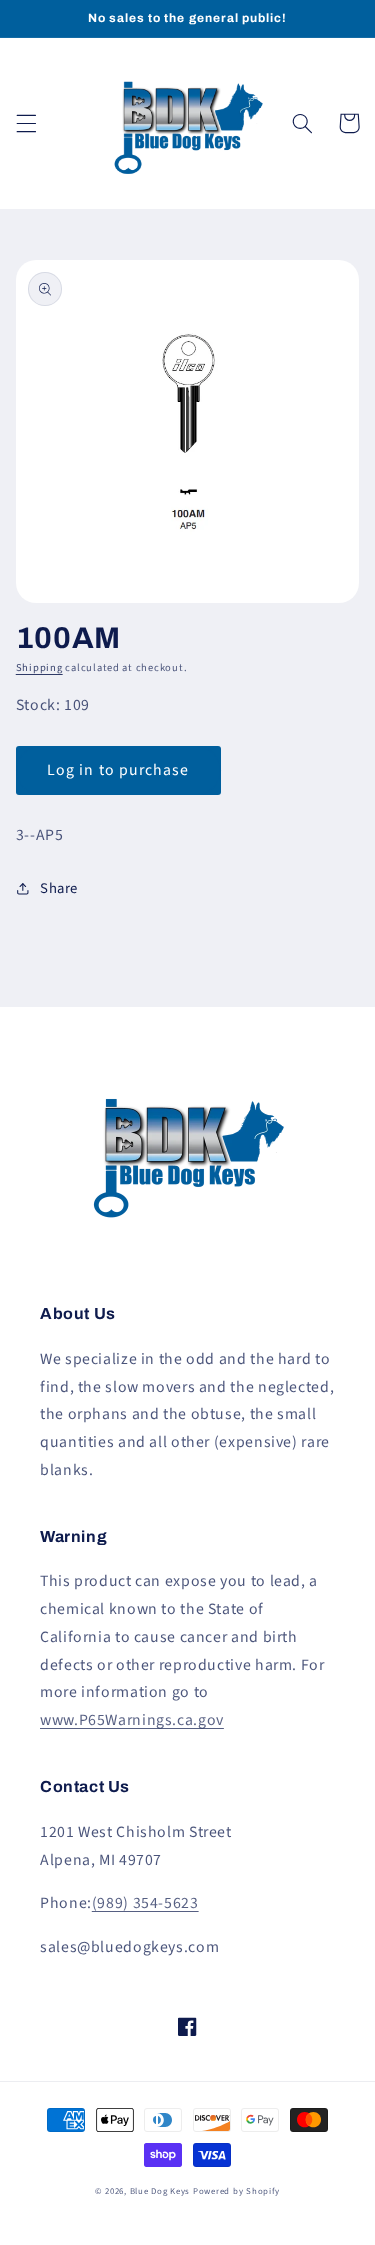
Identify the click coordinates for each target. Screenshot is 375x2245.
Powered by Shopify (236, 2191)
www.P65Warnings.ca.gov (132, 1720)
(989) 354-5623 (145, 1903)
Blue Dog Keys (160, 2191)
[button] (26, 123)
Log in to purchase (118, 770)
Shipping (39, 667)
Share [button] (59, 888)
